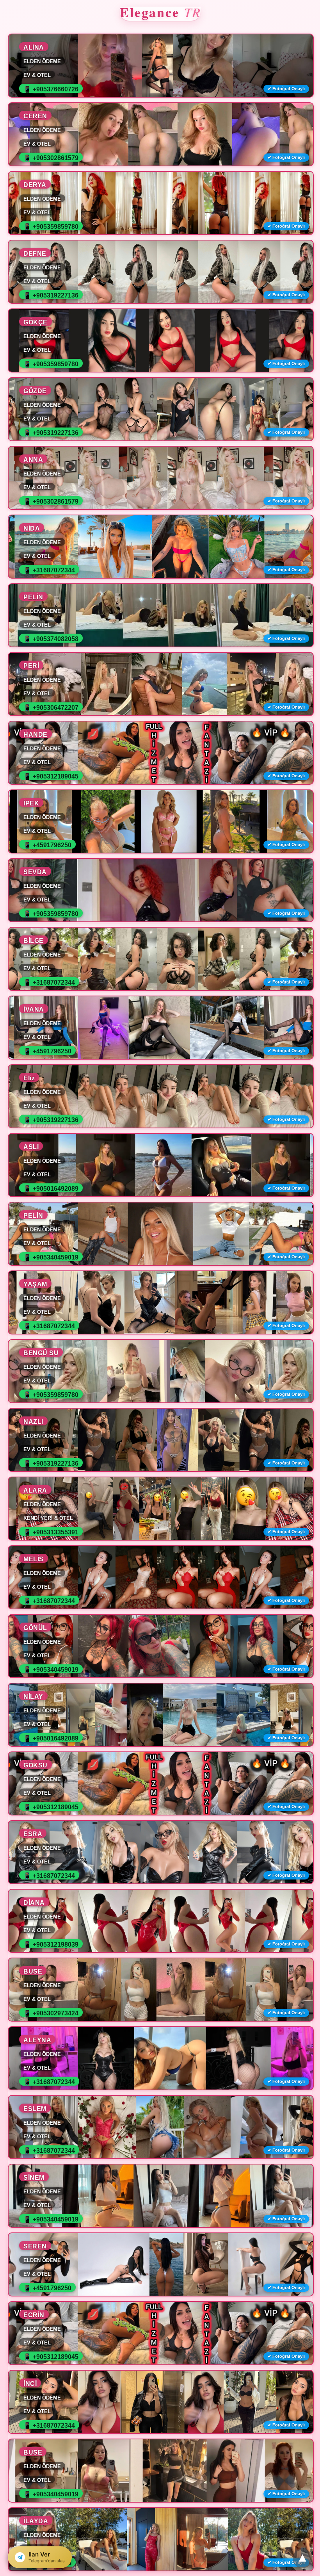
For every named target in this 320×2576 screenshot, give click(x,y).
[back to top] (302, 2558)
